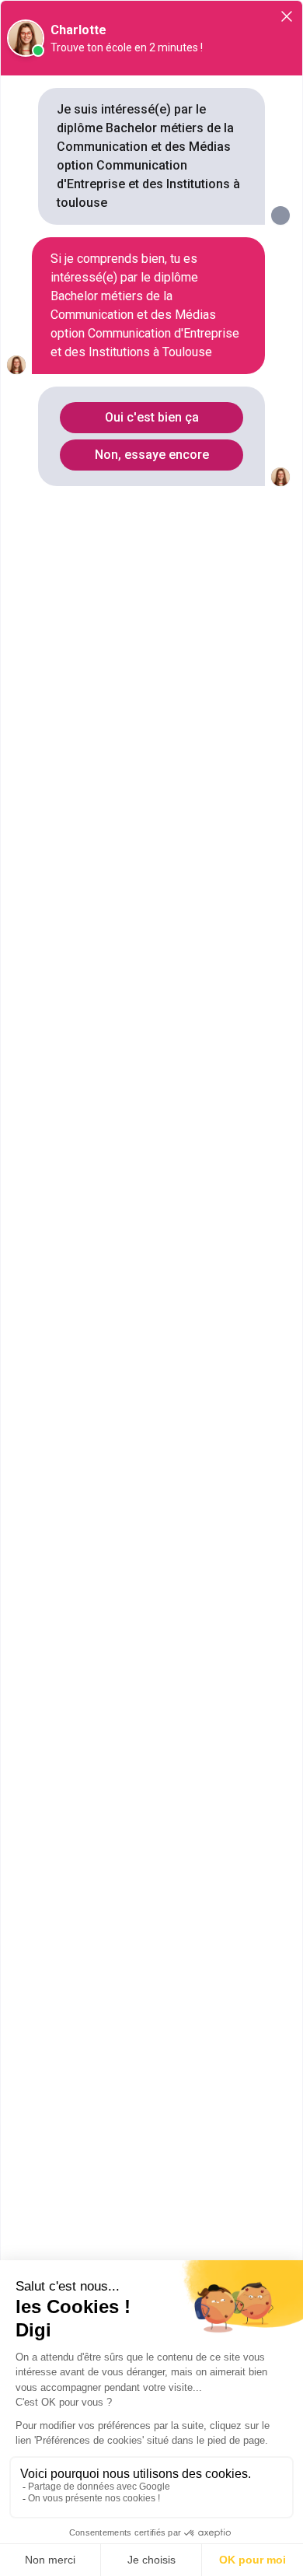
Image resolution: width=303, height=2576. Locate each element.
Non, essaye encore (152, 455)
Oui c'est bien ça (152, 417)
